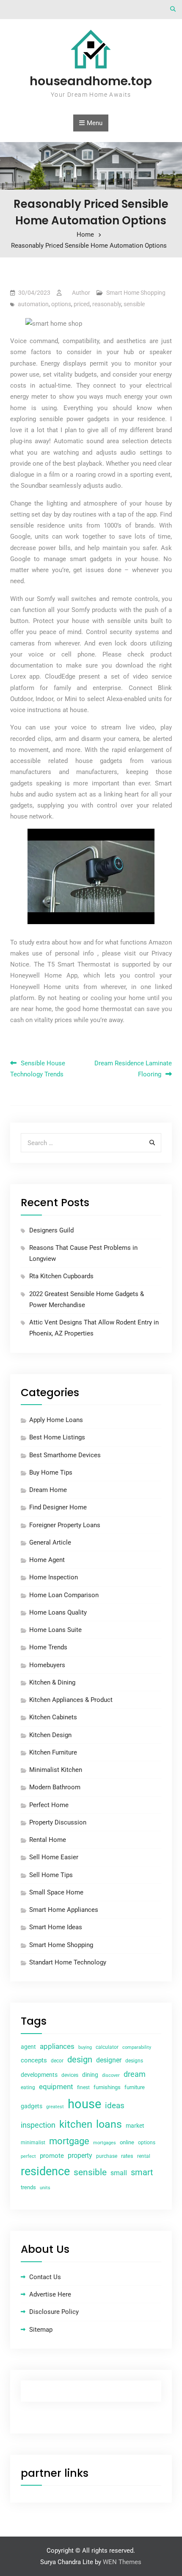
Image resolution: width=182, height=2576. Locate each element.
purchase (107, 2156)
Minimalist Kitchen (56, 1770)
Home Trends (48, 1647)
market (135, 2126)
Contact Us (45, 2277)
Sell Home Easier (54, 1857)
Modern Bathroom (55, 1787)
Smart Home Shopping (136, 293)
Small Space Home (56, 1892)
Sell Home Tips (51, 1875)
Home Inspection (54, 1577)
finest (83, 2087)
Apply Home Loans (56, 1420)
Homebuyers (47, 1665)
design (80, 2060)
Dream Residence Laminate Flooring (133, 1069)
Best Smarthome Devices (65, 1455)
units (45, 2188)
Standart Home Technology (68, 1962)
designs (134, 2061)
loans (109, 2124)
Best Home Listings (57, 1437)
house (84, 2104)
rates (127, 2156)
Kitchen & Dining (52, 1682)
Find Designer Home (58, 1507)
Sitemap (41, 2330)
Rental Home (48, 1840)
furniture (135, 2087)
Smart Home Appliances (64, 1910)
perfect (28, 2156)
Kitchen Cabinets (53, 1717)
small (119, 2173)
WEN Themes (122, 2562)
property (80, 2156)
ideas (115, 2106)
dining (90, 2075)
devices (70, 2075)
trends (28, 2187)
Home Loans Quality (58, 1612)
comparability (137, 2047)
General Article (50, 1542)
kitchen (76, 2124)
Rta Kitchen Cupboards (61, 1276)
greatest (55, 2107)
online (127, 2142)
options (61, 304)
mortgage (69, 2141)
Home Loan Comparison (64, 1595)
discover (111, 2075)
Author (81, 293)
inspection (38, 2125)
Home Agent (47, 1560)
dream (135, 2074)
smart (142, 2172)
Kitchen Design (50, 1735)
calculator (107, 2047)
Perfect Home (49, 1805)
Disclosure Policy (54, 2312)
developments (39, 2075)
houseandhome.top (91, 81)
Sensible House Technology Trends (38, 1069)
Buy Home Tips (51, 1472)
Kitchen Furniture (53, 1752)
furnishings (107, 2087)
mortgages (105, 2143)
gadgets (32, 2106)
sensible (134, 304)
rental (144, 2156)
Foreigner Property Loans (65, 1525)
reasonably (107, 304)
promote (52, 2156)
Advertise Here (50, 2294)
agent (28, 2047)
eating (28, 2087)
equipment (56, 2087)
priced (82, 304)
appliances (57, 2046)
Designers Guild (51, 1230)
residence (45, 2171)
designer (109, 2060)
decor (57, 2061)
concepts (34, 2060)
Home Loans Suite (55, 1630)
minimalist (33, 2143)
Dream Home (48, 1490)
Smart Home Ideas (56, 1927)
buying (85, 2047)
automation (33, 304)
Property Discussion (58, 1822)
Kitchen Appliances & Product (71, 1700)
